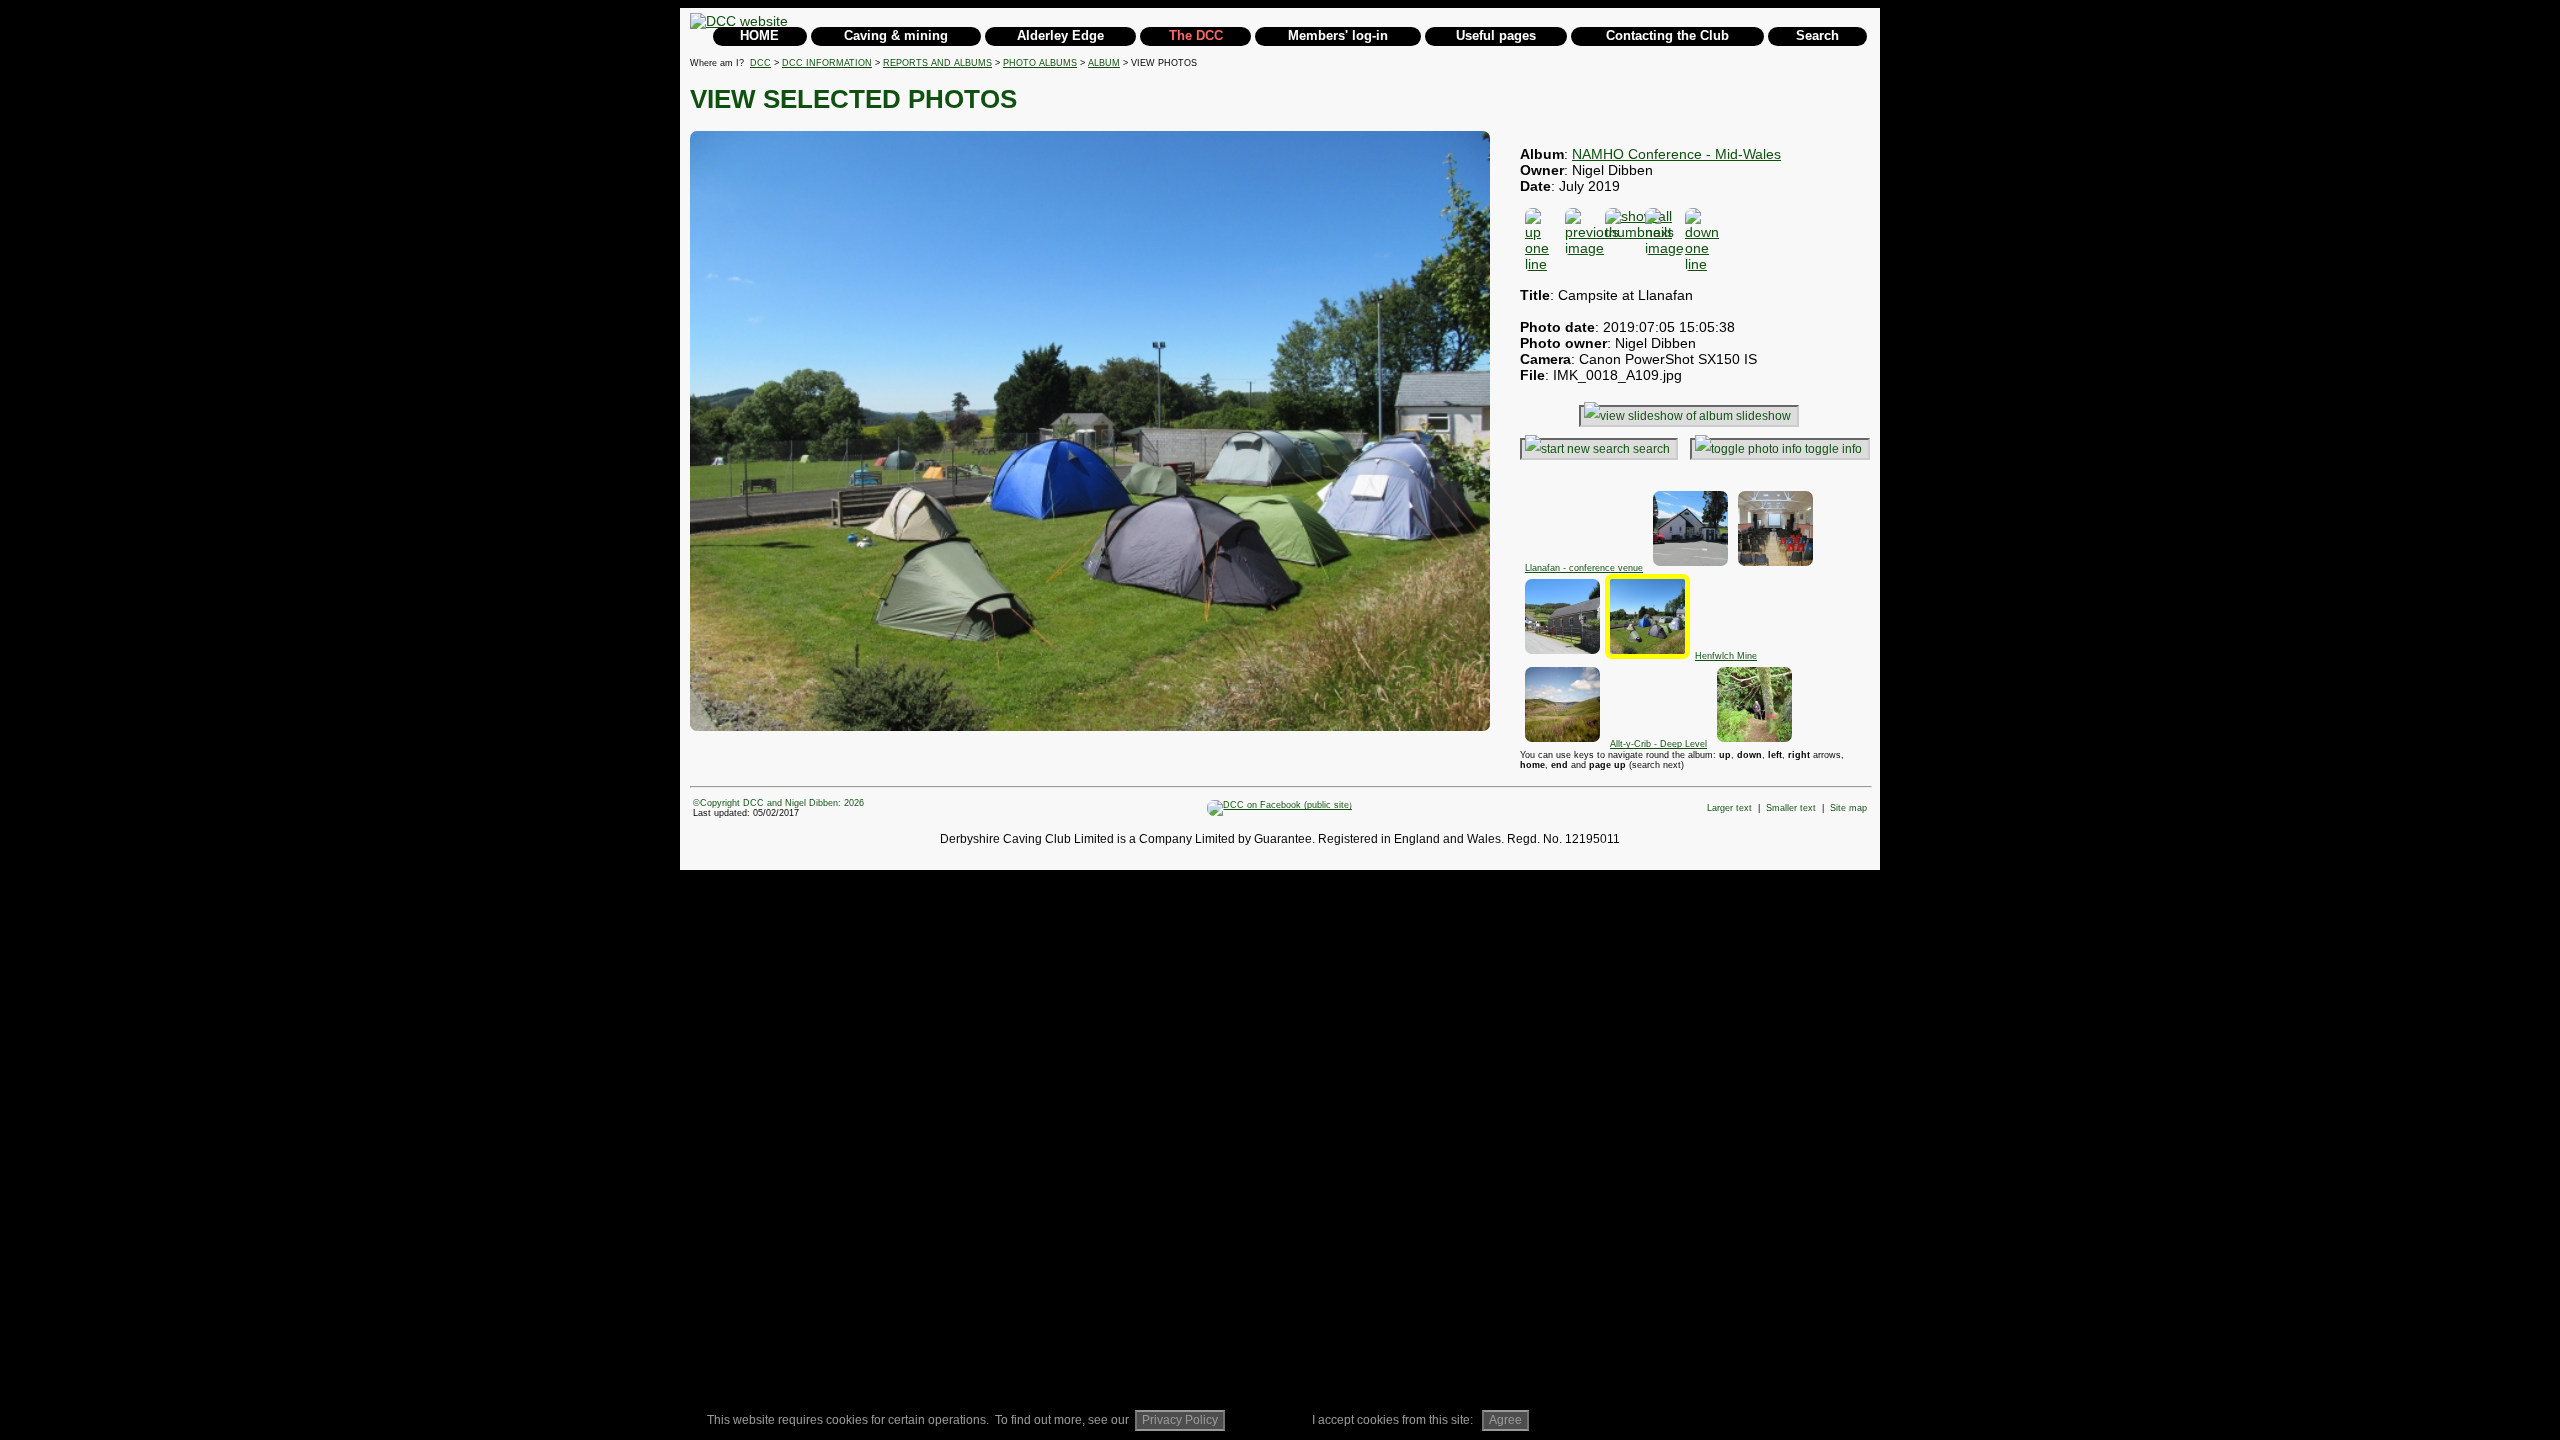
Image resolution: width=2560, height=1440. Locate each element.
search (1651, 449)
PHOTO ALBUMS (1040, 63)
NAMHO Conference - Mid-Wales (1676, 154)
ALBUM (1104, 63)
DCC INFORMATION (827, 63)
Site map (1848, 808)
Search (1817, 35)
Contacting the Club (1667, 35)
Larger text (1729, 808)
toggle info (1833, 449)
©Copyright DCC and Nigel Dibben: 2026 (778, 803)
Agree (1505, 1420)
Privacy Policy (1180, 1420)
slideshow (1763, 416)
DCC (760, 63)
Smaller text (1791, 808)
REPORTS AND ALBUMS (937, 63)
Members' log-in (1338, 35)
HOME (759, 35)
